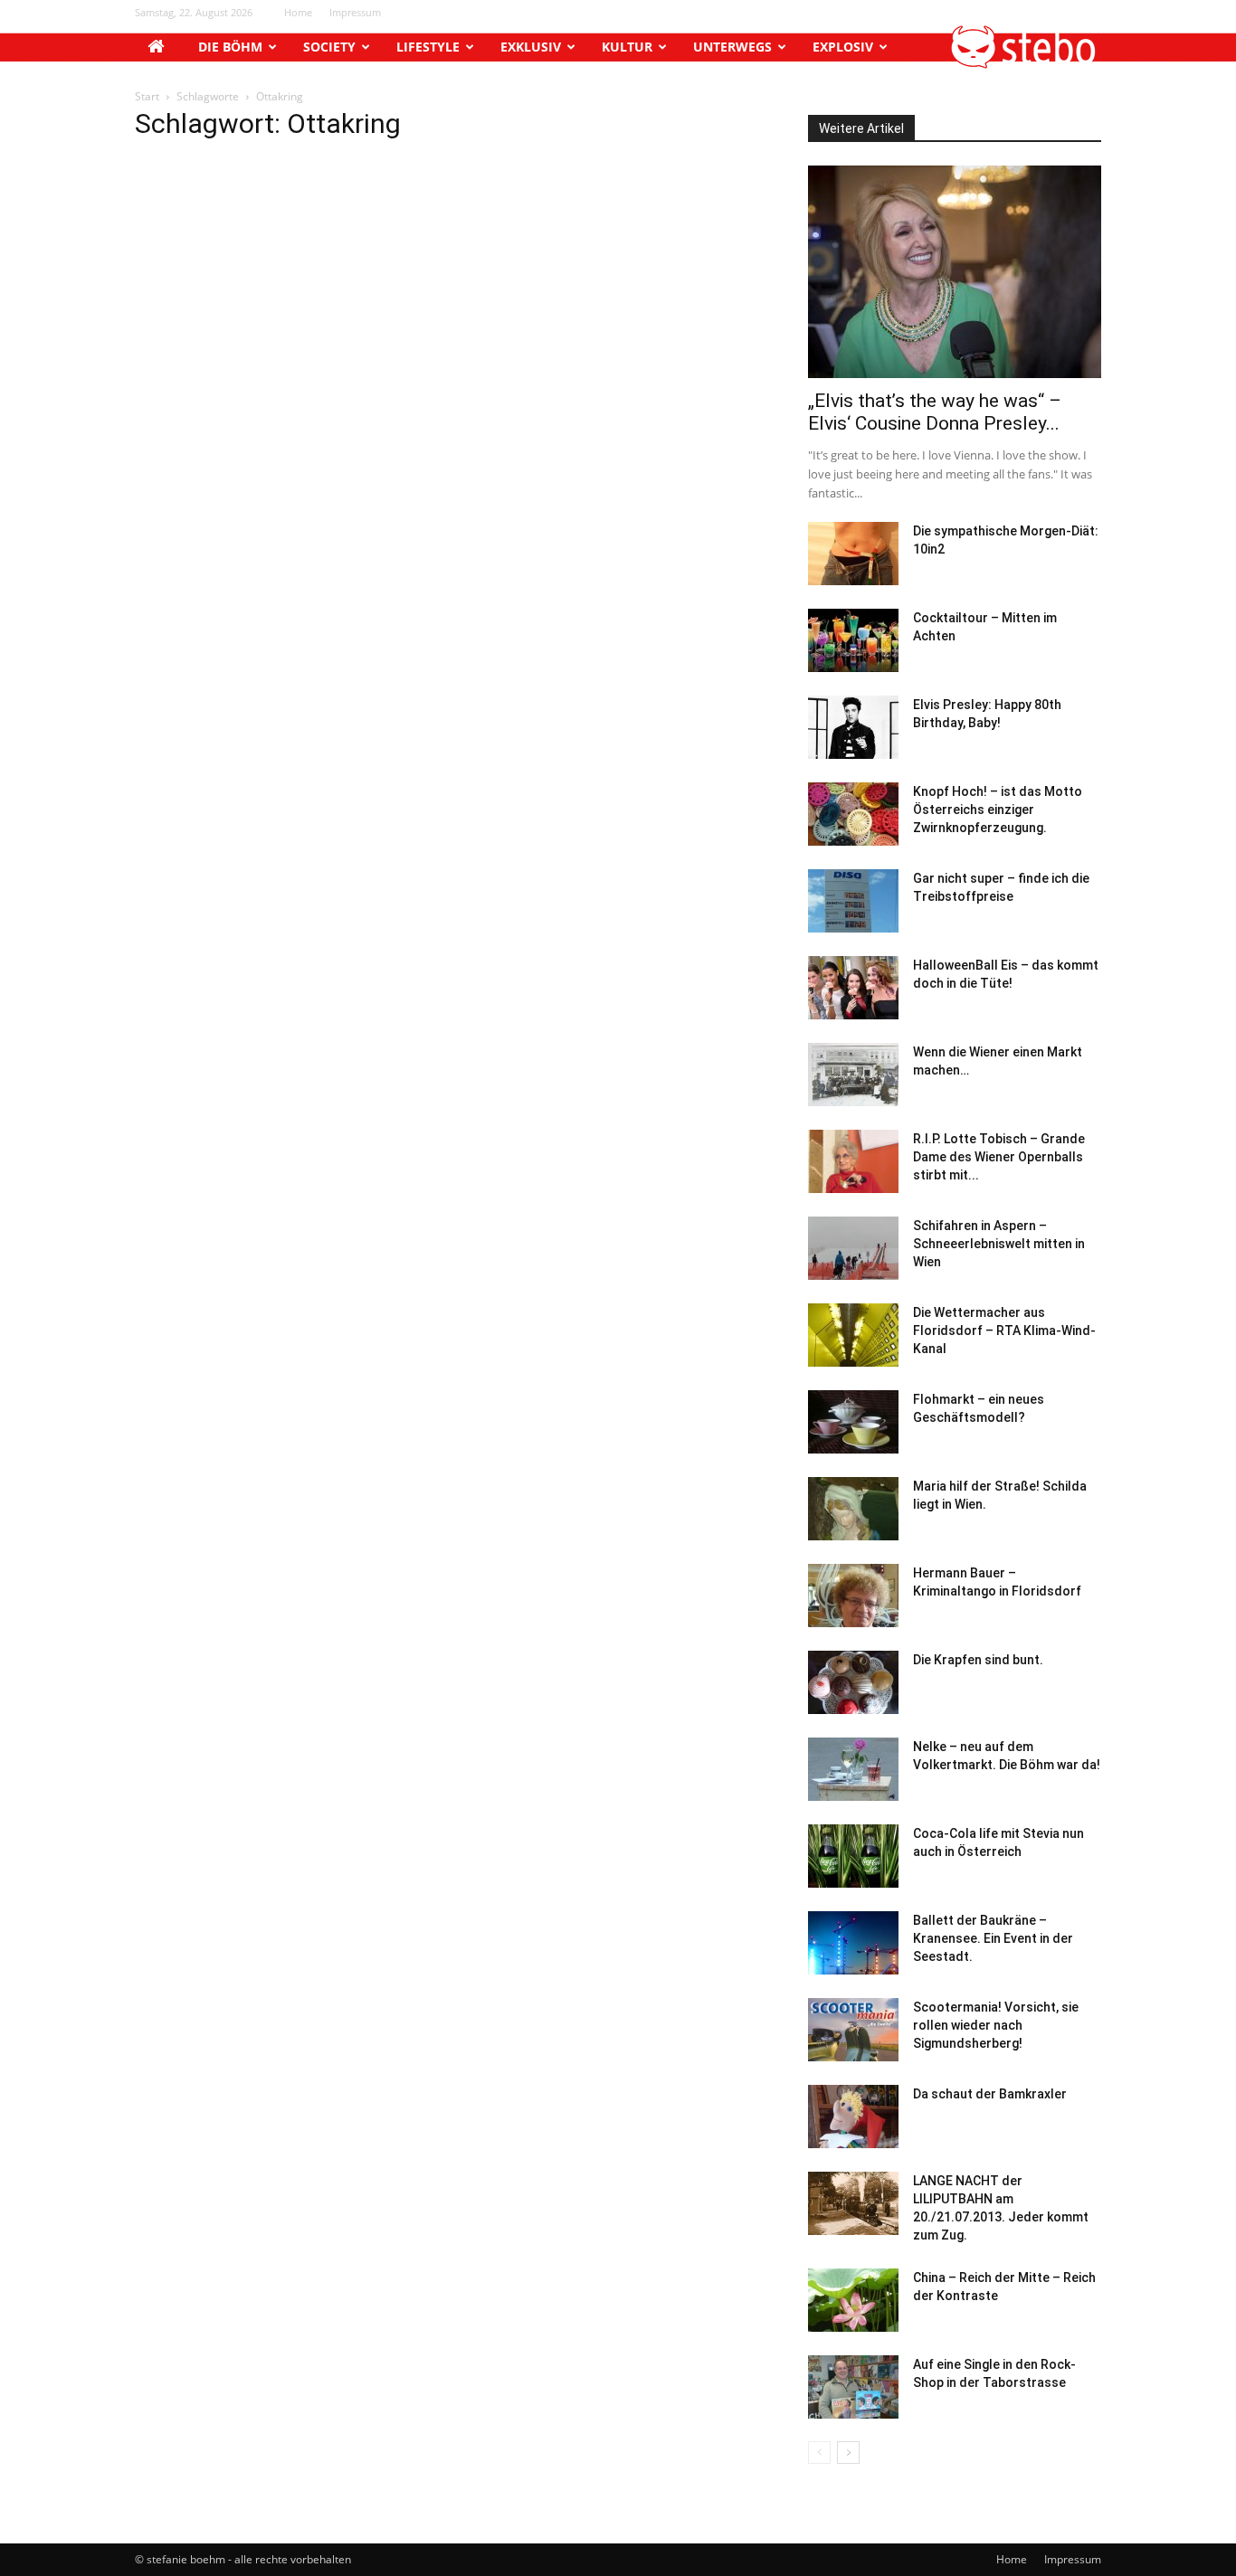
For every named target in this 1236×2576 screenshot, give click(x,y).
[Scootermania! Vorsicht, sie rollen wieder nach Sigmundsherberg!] (853, 2030)
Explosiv (843, 47)
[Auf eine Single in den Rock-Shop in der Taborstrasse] (853, 2387)
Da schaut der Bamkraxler (990, 2094)
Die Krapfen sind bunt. (978, 1660)
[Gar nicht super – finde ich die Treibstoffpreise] (853, 901)
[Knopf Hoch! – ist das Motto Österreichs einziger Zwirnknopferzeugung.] (853, 814)
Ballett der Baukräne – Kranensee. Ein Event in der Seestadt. (993, 1938)
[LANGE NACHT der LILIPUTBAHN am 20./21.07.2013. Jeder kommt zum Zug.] (853, 2203)
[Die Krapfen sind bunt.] (853, 1682)
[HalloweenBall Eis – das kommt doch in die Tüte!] (853, 988)
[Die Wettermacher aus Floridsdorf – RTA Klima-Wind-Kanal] (853, 1335)
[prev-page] (819, 2453)
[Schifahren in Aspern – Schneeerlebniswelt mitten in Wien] (853, 1248)
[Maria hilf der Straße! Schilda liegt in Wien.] (853, 1509)
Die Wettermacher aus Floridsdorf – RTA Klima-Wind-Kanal (1004, 1331)
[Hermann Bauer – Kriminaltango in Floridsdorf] (853, 1596)
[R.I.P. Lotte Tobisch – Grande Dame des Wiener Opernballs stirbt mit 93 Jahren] (853, 1161)
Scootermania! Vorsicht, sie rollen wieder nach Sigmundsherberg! (996, 2025)
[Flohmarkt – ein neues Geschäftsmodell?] (853, 1422)
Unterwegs (732, 47)
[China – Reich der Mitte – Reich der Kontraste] (853, 2300)
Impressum (355, 12)
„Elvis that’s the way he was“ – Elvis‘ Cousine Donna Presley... (935, 412)
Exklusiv (531, 47)
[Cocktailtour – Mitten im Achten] (853, 640)
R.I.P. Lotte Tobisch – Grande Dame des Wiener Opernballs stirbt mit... (999, 1157)
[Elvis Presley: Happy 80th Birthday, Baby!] (853, 727)
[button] (1024, 64)
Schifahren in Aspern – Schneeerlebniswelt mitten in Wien (999, 1244)
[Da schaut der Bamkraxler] (853, 2117)
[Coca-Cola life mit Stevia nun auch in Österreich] (853, 1856)
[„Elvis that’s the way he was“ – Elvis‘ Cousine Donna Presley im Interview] (955, 272)
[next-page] (848, 2453)
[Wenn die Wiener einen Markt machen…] (853, 1075)
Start (147, 96)
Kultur (627, 47)
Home (298, 12)
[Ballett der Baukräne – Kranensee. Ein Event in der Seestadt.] (853, 1943)
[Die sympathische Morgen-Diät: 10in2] (853, 554)
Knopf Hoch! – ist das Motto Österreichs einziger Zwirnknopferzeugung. (998, 810)
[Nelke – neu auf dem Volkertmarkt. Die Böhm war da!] (853, 1769)
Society (329, 47)
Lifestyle (428, 47)
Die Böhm (230, 47)
